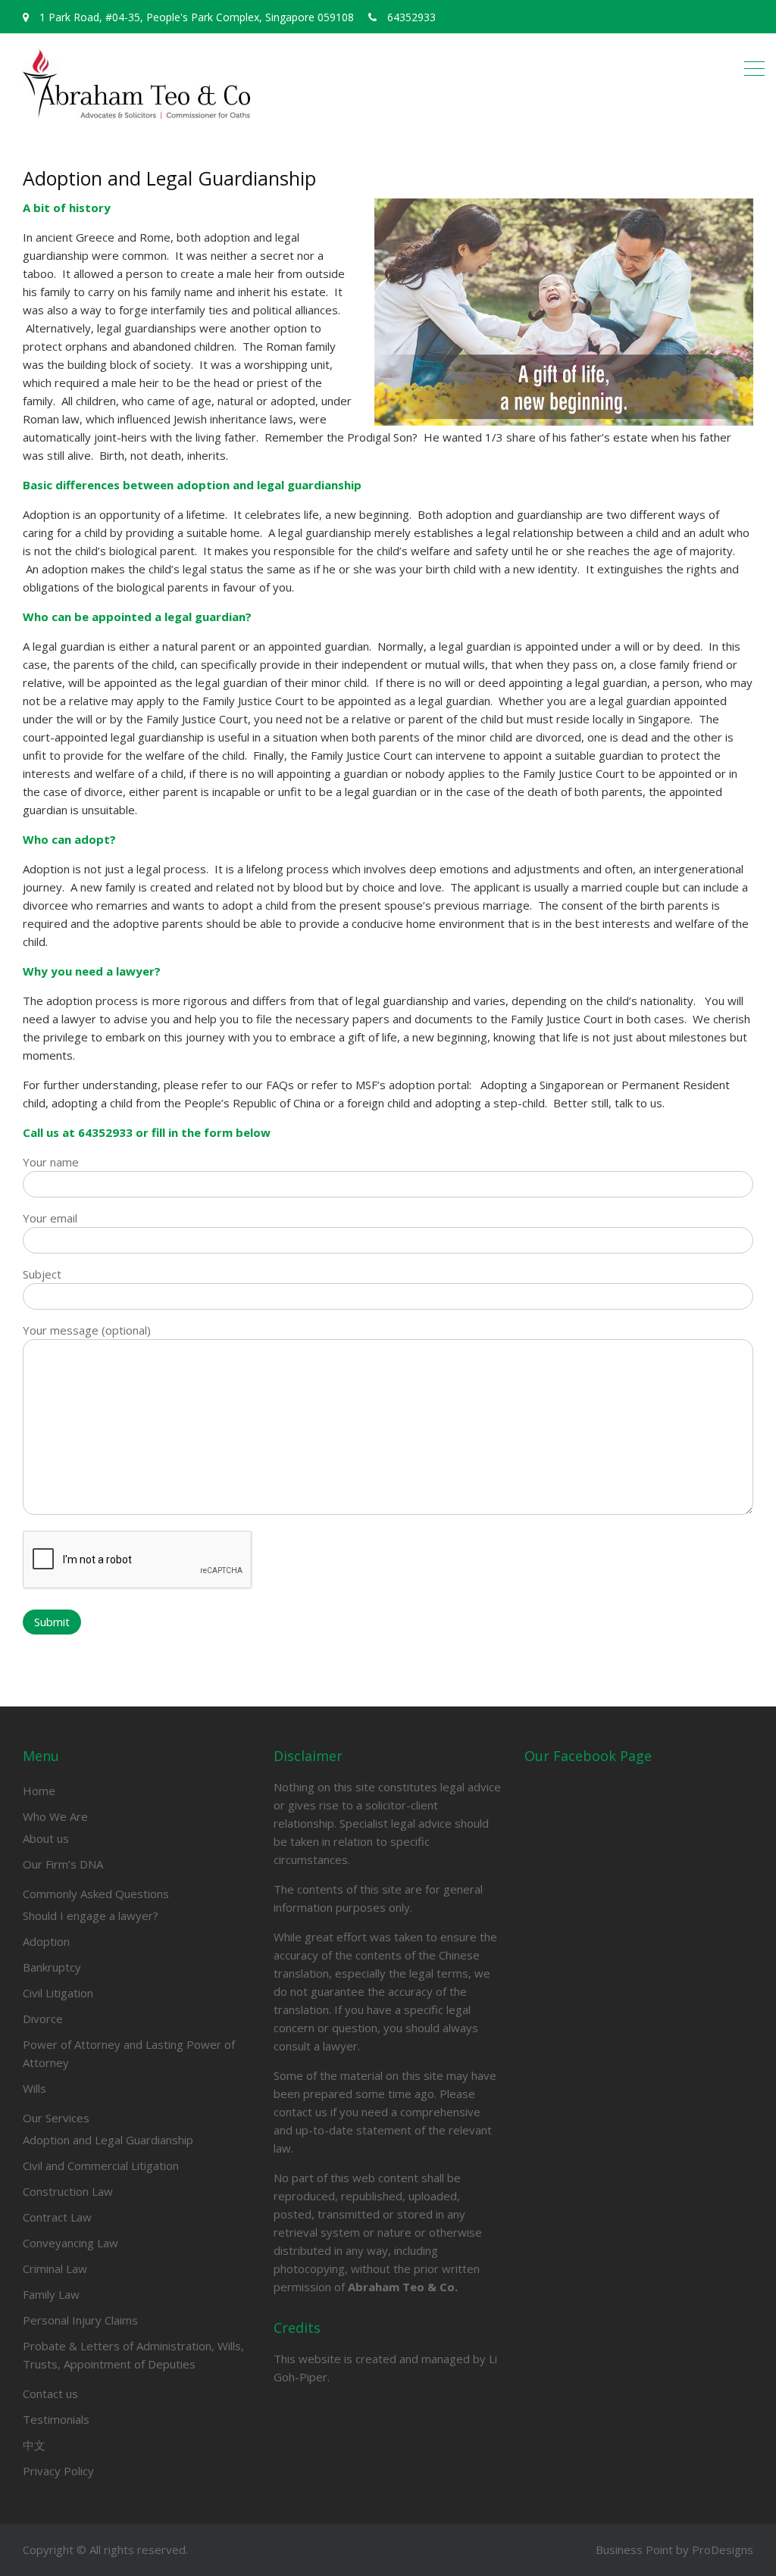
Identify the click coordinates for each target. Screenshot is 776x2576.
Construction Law (68, 2191)
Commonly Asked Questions (96, 1894)
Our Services (56, 2118)
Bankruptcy (52, 1967)
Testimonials (56, 2419)
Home (39, 1791)
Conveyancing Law (70, 2243)
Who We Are (55, 1816)
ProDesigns (723, 2549)
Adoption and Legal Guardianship (108, 2140)
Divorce (43, 2019)
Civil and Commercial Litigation (101, 2165)
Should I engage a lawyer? (91, 1916)
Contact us (50, 2393)
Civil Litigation (58, 1993)
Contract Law (57, 2217)
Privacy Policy (58, 2471)
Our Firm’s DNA (63, 1864)
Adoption (46, 1941)
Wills (34, 2088)
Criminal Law (55, 2268)
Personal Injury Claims (80, 2320)
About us (46, 1838)
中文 (34, 2445)
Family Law (51, 2294)
